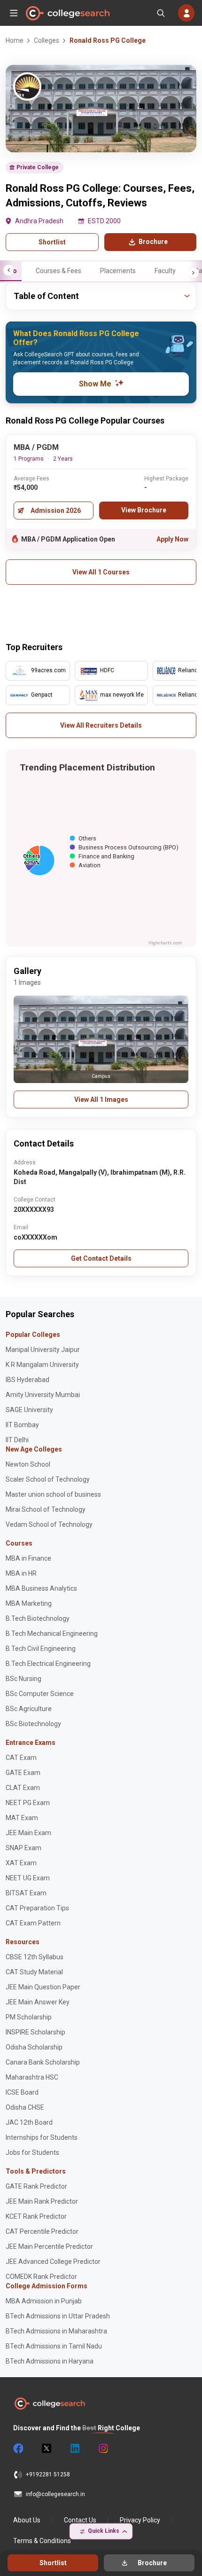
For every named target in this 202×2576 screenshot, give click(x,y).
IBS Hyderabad (27, 1380)
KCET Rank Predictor (36, 2216)
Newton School (28, 1464)
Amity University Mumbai (43, 1395)
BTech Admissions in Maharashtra (56, 2331)
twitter (46, 2449)
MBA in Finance (28, 1558)
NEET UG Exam (28, 1878)
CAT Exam (21, 1758)
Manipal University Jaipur (43, 1350)
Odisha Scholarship (34, 2047)
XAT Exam (21, 1863)
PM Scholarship (29, 2017)
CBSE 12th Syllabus (35, 1957)
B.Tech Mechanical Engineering (52, 1634)
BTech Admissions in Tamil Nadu (54, 2346)
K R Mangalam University (42, 1365)
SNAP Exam (23, 1848)
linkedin (74, 2449)
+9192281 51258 (48, 2474)
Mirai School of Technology (46, 1509)
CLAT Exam (23, 1788)
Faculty (165, 271)
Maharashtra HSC (32, 2077)
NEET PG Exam (28, 1803)
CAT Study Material (34, 1972)
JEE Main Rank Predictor (42, 2201)
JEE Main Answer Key (38, 2002)
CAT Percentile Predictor (42, 2231)
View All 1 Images (101, 1100)
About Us (27, 2520)
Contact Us (80, 2520)
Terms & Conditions (42, 2541)
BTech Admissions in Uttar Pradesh (58, 2316)
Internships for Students (42, 2137)
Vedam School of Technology (49, 1524)
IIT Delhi (17, 1440)
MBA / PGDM (36, 447)
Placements (118, 271)
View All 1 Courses (101, 572)
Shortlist (52, 242)
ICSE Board (22, 2092)
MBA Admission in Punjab (44, 2301)
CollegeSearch (67, 13)
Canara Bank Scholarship (43, 2062)
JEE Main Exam (28, 1833)
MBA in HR (21, 1573)
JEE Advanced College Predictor (53, 2262)
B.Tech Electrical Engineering (48, 1664)
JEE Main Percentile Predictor (49, 2246)
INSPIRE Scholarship (35, 2032)
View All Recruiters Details (101, 725)
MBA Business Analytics (41, 1588)
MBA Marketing (29, 1603)
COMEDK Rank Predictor (41, 2277)
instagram (102, 2449)
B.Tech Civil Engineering (41, 1649)
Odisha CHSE (25, 2107)
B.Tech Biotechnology (38, 1618)
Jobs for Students (32, 2152)
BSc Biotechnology (33, 1724)
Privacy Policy (140, 2520)
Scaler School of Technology (48, 1479)
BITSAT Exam (26, 1893)
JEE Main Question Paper (43, 1987)
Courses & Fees (58, 271)
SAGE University (29, 1410)
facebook (18, 2449)
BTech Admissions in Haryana (50, 2361)
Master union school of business (53, 1494)
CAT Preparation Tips (37, 1908)
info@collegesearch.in (55, 2494)
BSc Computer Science (40, 1694)
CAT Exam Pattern (33, 1923)
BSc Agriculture (29, 1709)
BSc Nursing (23, 1679)
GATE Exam (23, 1773)
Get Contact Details (101, 1258)
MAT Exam (22, 1818)
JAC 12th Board (29, 2122)
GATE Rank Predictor (36, 2186)
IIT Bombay (22, 1425)
